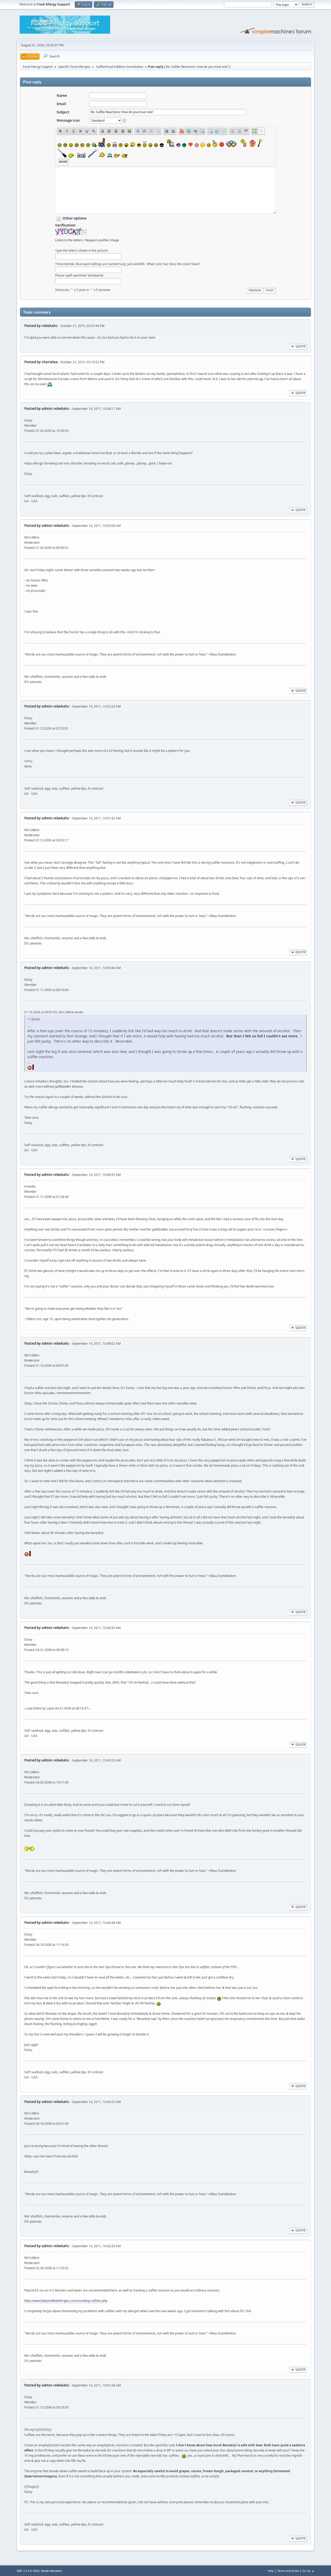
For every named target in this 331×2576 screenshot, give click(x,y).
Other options (75, 218)
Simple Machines (51, 2571)
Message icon (68, 120)
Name (62, 96)
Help (271, 2571)
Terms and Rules (288, 2571)
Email (61, 104)
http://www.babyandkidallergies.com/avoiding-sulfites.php (66, 2301)
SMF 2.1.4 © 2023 (28, 2571)
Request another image (102, 240)
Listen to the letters (69, 240)
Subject (63, 112)
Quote (300, 346)
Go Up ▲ (308, 2571)
